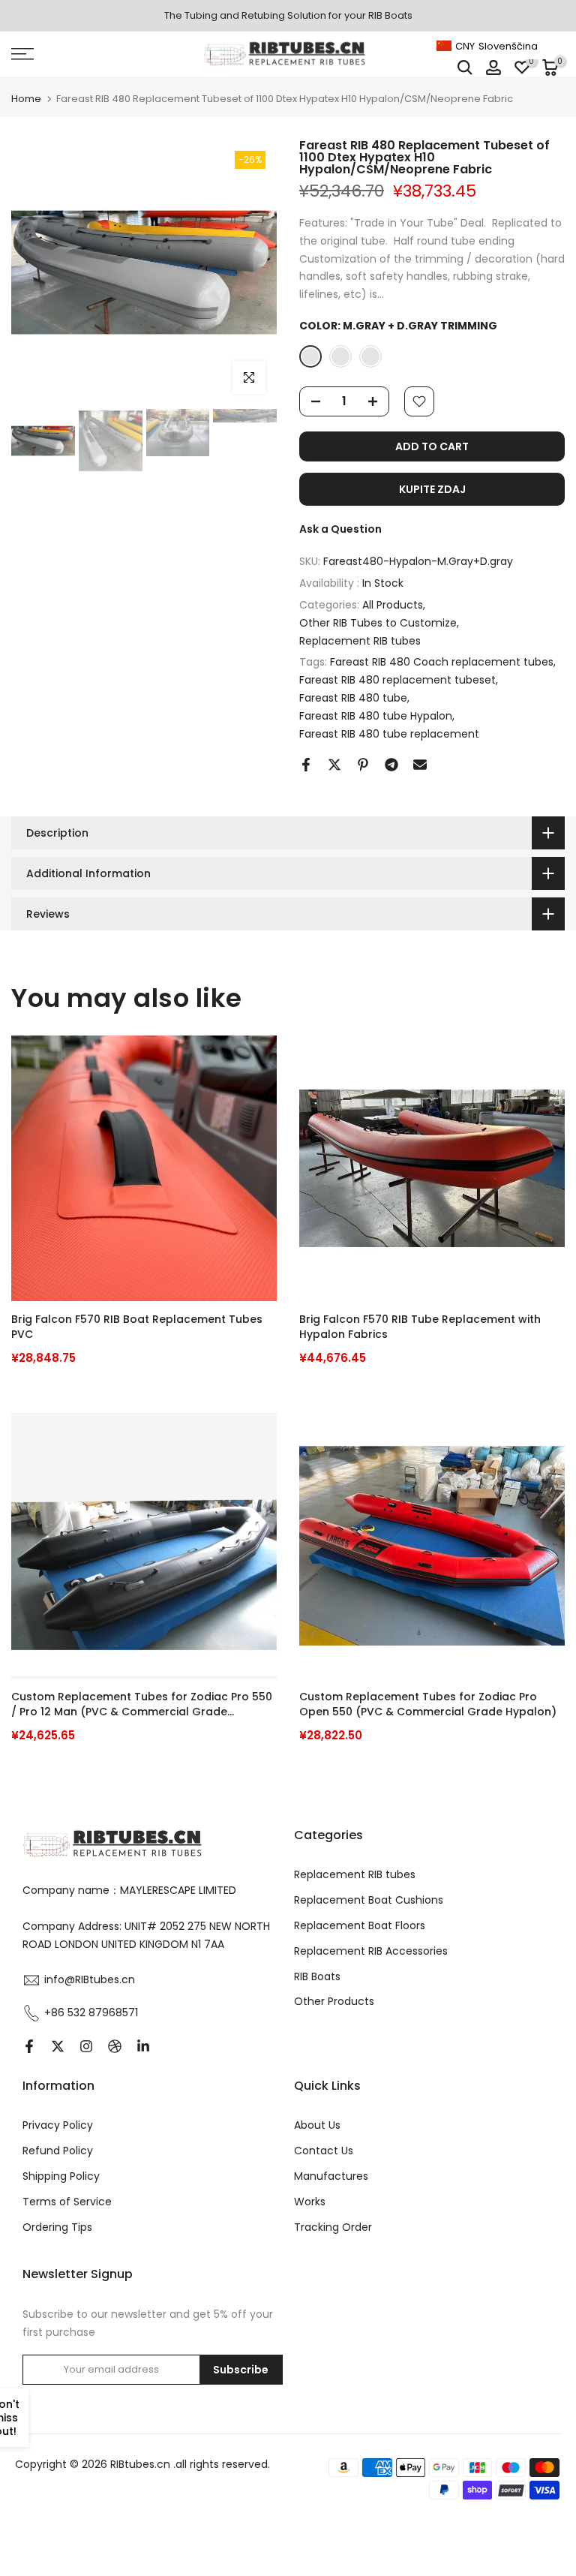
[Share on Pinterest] (363, 765)
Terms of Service (67, 2202)
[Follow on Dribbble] (115, 2046)
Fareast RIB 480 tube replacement (389, 734)
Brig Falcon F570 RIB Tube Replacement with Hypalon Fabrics (420, 1327)
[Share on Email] (420, 765)
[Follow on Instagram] (86, 2046)
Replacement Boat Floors (360, 1925)
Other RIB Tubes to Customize (378, 623)
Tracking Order (333, 2227)
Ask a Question (340, 529)
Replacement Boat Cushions (369, 1900)
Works (310, 2202)
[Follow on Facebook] (29, 2046)
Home (26, 99)
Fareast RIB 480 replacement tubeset (397, 680)
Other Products (334, 2001)
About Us (317, 2125)
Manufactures (331, 2176)
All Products (393, 605)
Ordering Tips (57, 2227)
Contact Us (324, 2151)
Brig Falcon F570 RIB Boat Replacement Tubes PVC (137, 1327)
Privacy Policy (58, 2125)
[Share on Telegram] (391, 765)
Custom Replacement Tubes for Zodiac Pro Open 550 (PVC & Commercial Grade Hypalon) (428, 1704)
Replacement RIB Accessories (371, 1951)
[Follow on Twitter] (58, 2046)
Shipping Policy (61, 2176)
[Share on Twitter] (334, 765)
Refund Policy (58, 2151)
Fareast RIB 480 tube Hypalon (376, 716)
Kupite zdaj (432, 489)
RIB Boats (317, 1976)
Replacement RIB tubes (360, 641)
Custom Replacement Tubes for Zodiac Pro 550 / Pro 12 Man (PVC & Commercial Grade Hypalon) (142, 1705)
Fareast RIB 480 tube (353, 698)
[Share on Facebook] (306, 765)
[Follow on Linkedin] (143, 2046)
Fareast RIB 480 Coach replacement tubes (442, 662)
